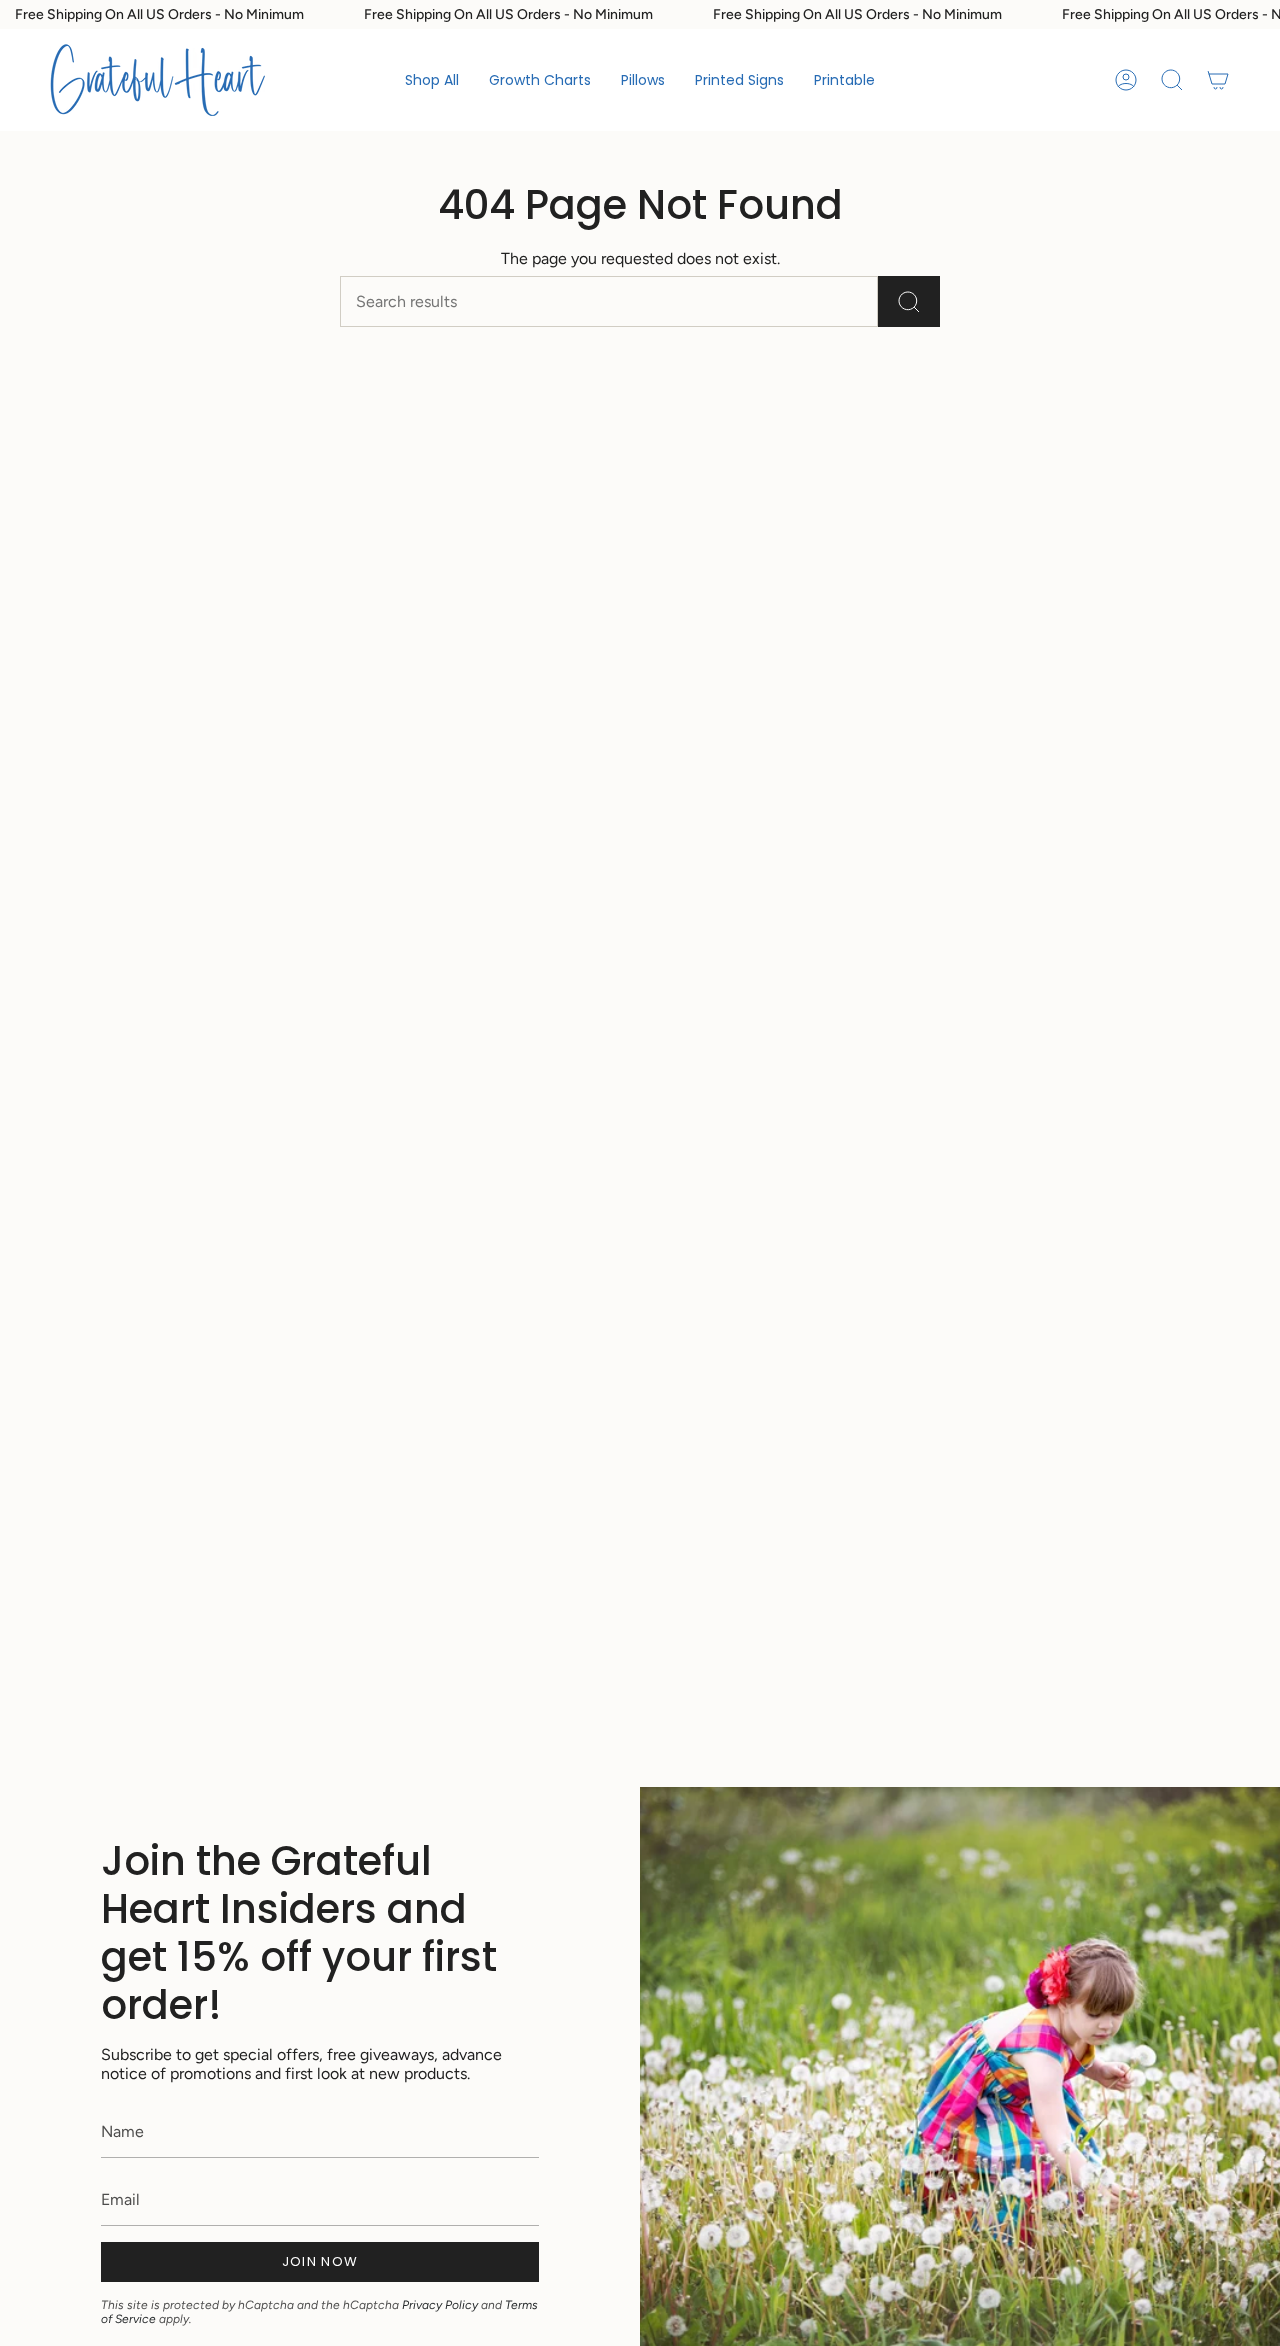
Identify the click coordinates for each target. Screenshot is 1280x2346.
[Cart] (1218, 80)
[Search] (909, 301)
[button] (540, 80)
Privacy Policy (440, 2305)
